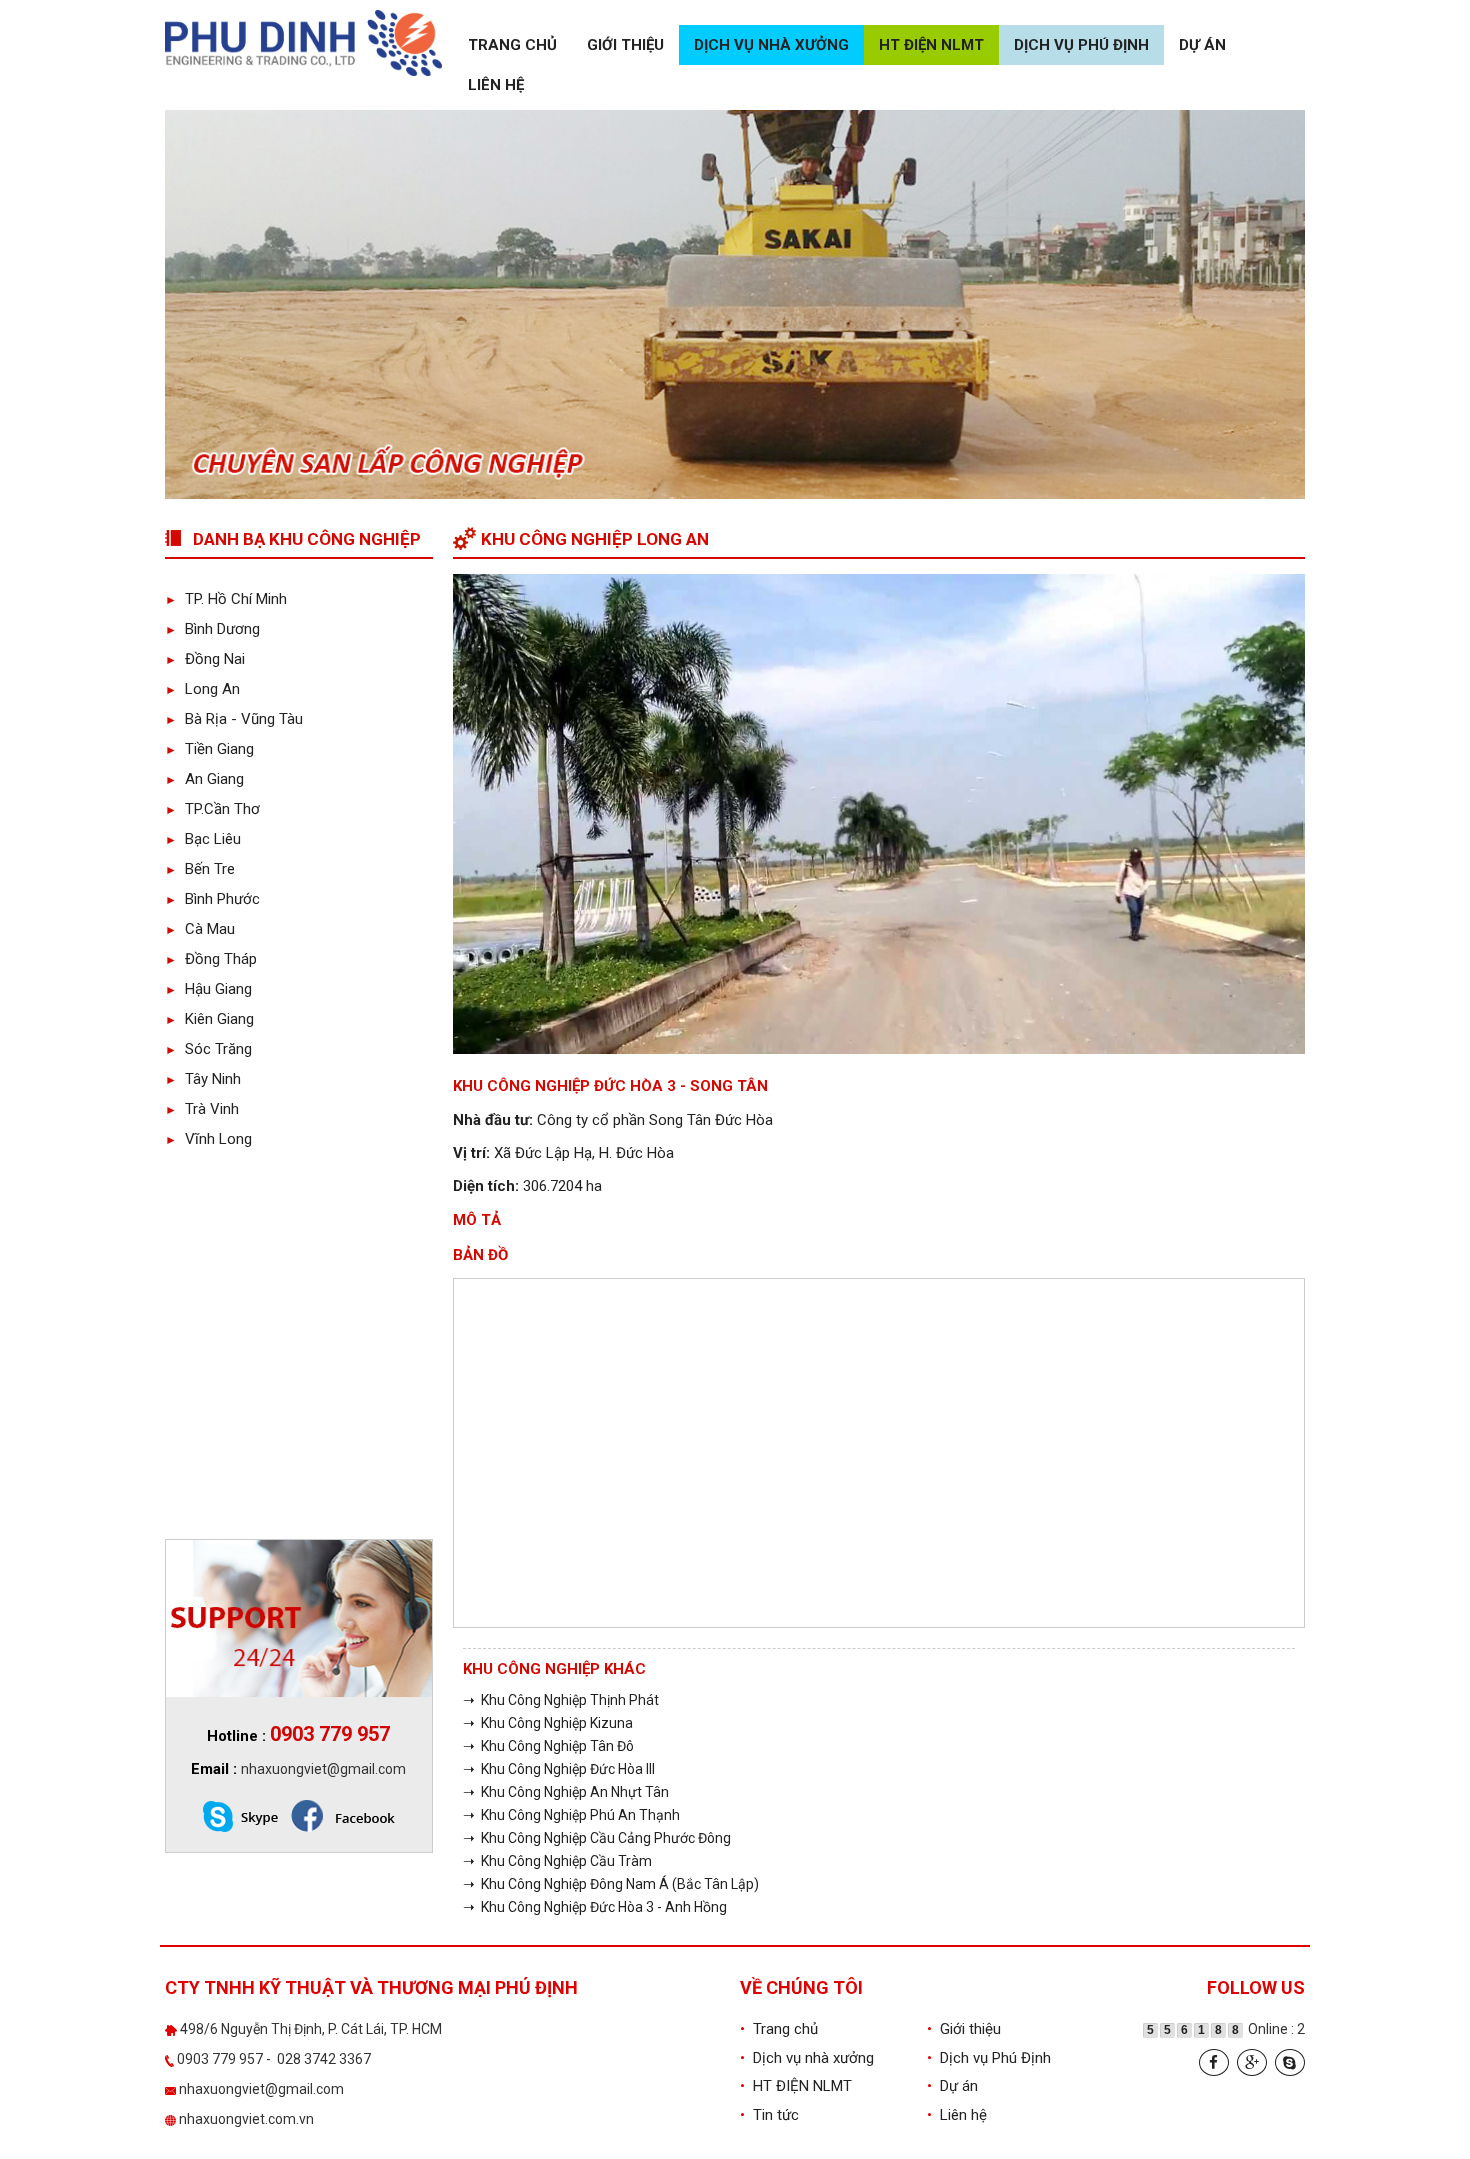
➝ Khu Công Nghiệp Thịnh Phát (561, 1700)
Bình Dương (212, 629)
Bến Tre (200, 869)
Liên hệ (496, 85)
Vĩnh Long (208, 1139)
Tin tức (769, 2115)
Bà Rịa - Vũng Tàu (234, 719)
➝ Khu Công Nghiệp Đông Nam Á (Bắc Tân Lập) (611, 1884)
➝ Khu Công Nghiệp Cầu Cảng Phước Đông (597, 1838)
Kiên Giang (209, 1019)
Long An (202, 689)
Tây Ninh (203, 1079)
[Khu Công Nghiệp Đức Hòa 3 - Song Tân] (879, 813)
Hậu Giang (208, 989)
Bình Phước (212, 899)
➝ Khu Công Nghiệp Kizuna (548, 1723)
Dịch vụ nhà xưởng (771, 45)
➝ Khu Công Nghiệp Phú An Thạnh (571, 1815)
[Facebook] (1214, 2062)
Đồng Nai (205, 659)
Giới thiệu (625, 45)
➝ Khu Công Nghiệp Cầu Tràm (557, 1861)
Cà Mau (200, 929)
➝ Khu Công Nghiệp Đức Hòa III (559, 1769)
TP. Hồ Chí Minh (226, 599)
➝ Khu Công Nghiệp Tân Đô (548, 1746)
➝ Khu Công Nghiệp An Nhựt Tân (566, 1792)
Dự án (1202, 45)
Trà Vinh (202, 1109)
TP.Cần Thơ (212, 809)
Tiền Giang (209, 749)
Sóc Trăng (208, 1049)
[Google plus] (1252, 2062)
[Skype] (1290, 2062)
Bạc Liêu (203, 839)
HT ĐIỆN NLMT (931, 45)
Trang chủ (512, 45)
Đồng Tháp (211, 959)
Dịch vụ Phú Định (1081, 45)
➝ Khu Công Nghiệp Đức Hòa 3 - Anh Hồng (595, 1907)
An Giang (204, 779)
